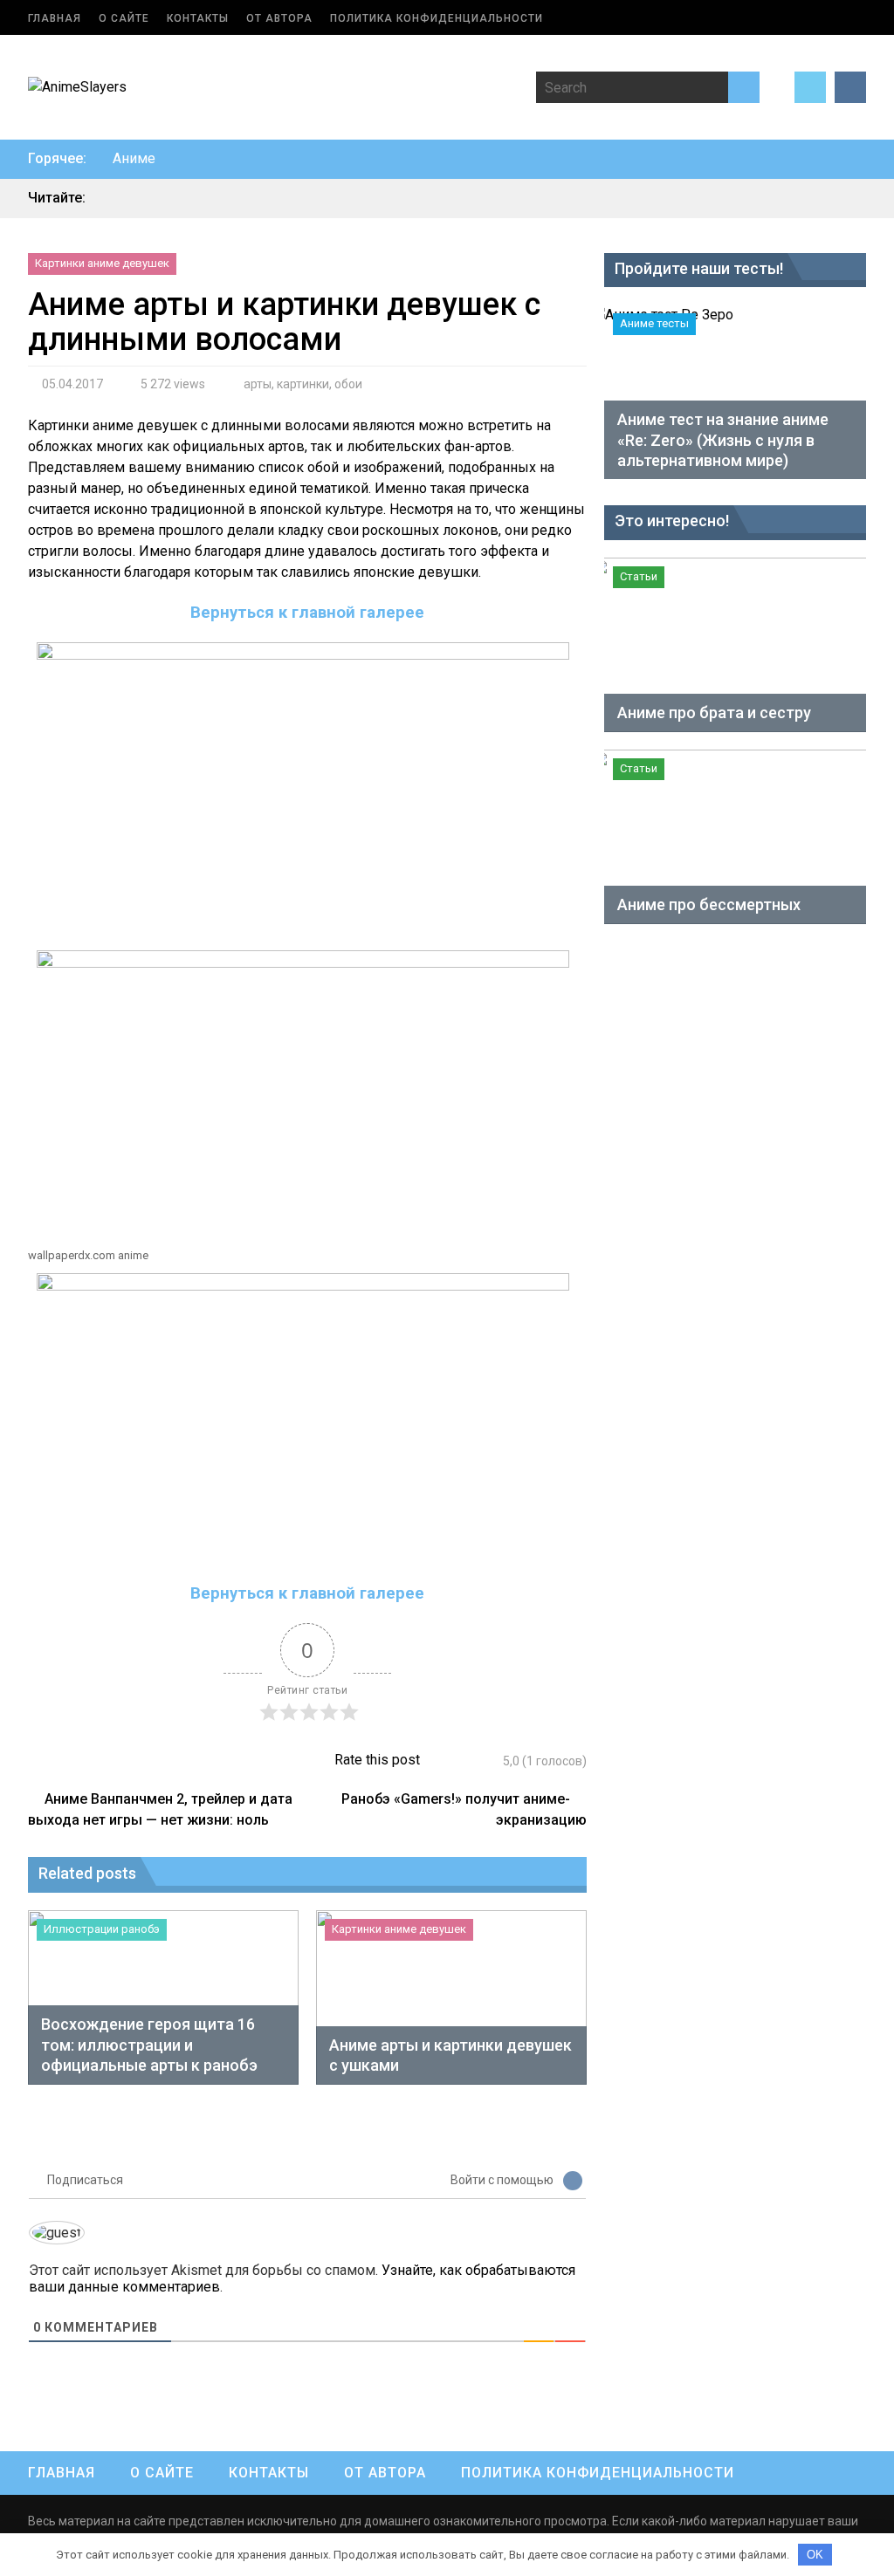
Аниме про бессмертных (709, 904)
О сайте (124, 18)
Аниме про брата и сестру (714, 713)
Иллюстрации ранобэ (102, 1929)
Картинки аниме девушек (102, 263)
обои (348, 384)
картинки (303, 384)
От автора (279, 18)
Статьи (639, 576)
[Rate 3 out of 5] (468, 1761)
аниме (134, 158)
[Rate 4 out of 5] (480, 1761)
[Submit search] (744, 87)
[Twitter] (810, 87)
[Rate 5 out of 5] (492, 1761)
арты (258, 384)
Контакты (198, 18)
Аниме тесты (654, 323)
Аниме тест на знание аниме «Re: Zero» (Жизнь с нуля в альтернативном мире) (723, 440)
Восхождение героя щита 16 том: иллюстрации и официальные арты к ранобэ (149, 2045)
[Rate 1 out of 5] (443, 1761)
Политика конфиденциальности (437, 18)
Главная (55, 18)
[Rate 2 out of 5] (455, 1761)
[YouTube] (850, 87)
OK (815, 2555)
